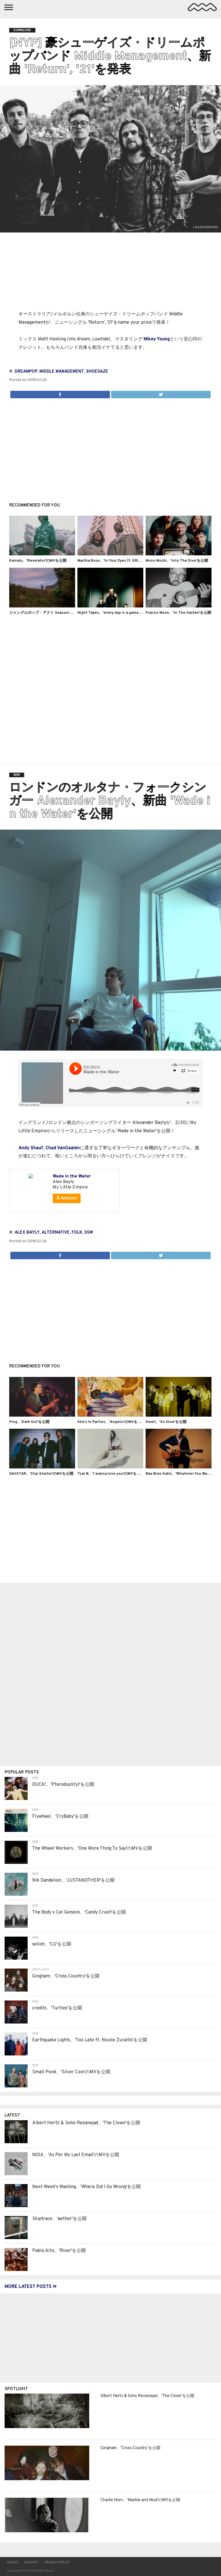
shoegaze (97, 372)
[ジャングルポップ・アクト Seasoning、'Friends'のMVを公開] (42, 606)
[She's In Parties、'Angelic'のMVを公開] (110, 1415)
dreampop (26, 372)
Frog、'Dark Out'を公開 (29, 1422)
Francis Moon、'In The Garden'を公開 (178, 613)
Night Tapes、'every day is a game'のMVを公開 (119, 613)
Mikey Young (157, 339)
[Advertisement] (110, 447)
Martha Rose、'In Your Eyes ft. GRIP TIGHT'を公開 (121, 561)
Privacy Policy (57, 2562)
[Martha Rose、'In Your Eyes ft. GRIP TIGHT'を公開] (110, 554)
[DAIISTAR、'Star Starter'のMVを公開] (42, 1467)
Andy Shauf (31, 1148)
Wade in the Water (72, 1176)
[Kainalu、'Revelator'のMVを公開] (42, 554)
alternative (56, 1233)
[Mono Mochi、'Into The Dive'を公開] (179, 554)
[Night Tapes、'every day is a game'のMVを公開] (110, 606)
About (13, 2562)
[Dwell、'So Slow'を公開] (179, 1415)
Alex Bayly (27, 1233)
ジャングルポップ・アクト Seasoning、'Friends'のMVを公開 (61, 613)
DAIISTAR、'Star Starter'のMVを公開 (41, 1474)
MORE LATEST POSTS (29, 2287)
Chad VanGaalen (63, 1148)
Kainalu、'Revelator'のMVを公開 (38, 561)
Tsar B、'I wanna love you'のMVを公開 (111, 1474)
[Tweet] (161, 393)
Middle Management (62, 372)
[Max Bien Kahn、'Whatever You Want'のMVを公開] (179, 1467)
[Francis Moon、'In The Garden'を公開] (179, 606)
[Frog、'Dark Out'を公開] (42, 1415)
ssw (89, 1233)
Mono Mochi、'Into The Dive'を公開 (177, 561)
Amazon (68, 1198)
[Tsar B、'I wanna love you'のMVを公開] (110, 1467)
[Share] (60, 393)
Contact (32, 2562)
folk (77, 1233)
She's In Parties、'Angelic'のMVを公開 (111, 1422)
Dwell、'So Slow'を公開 (166, 1422)
